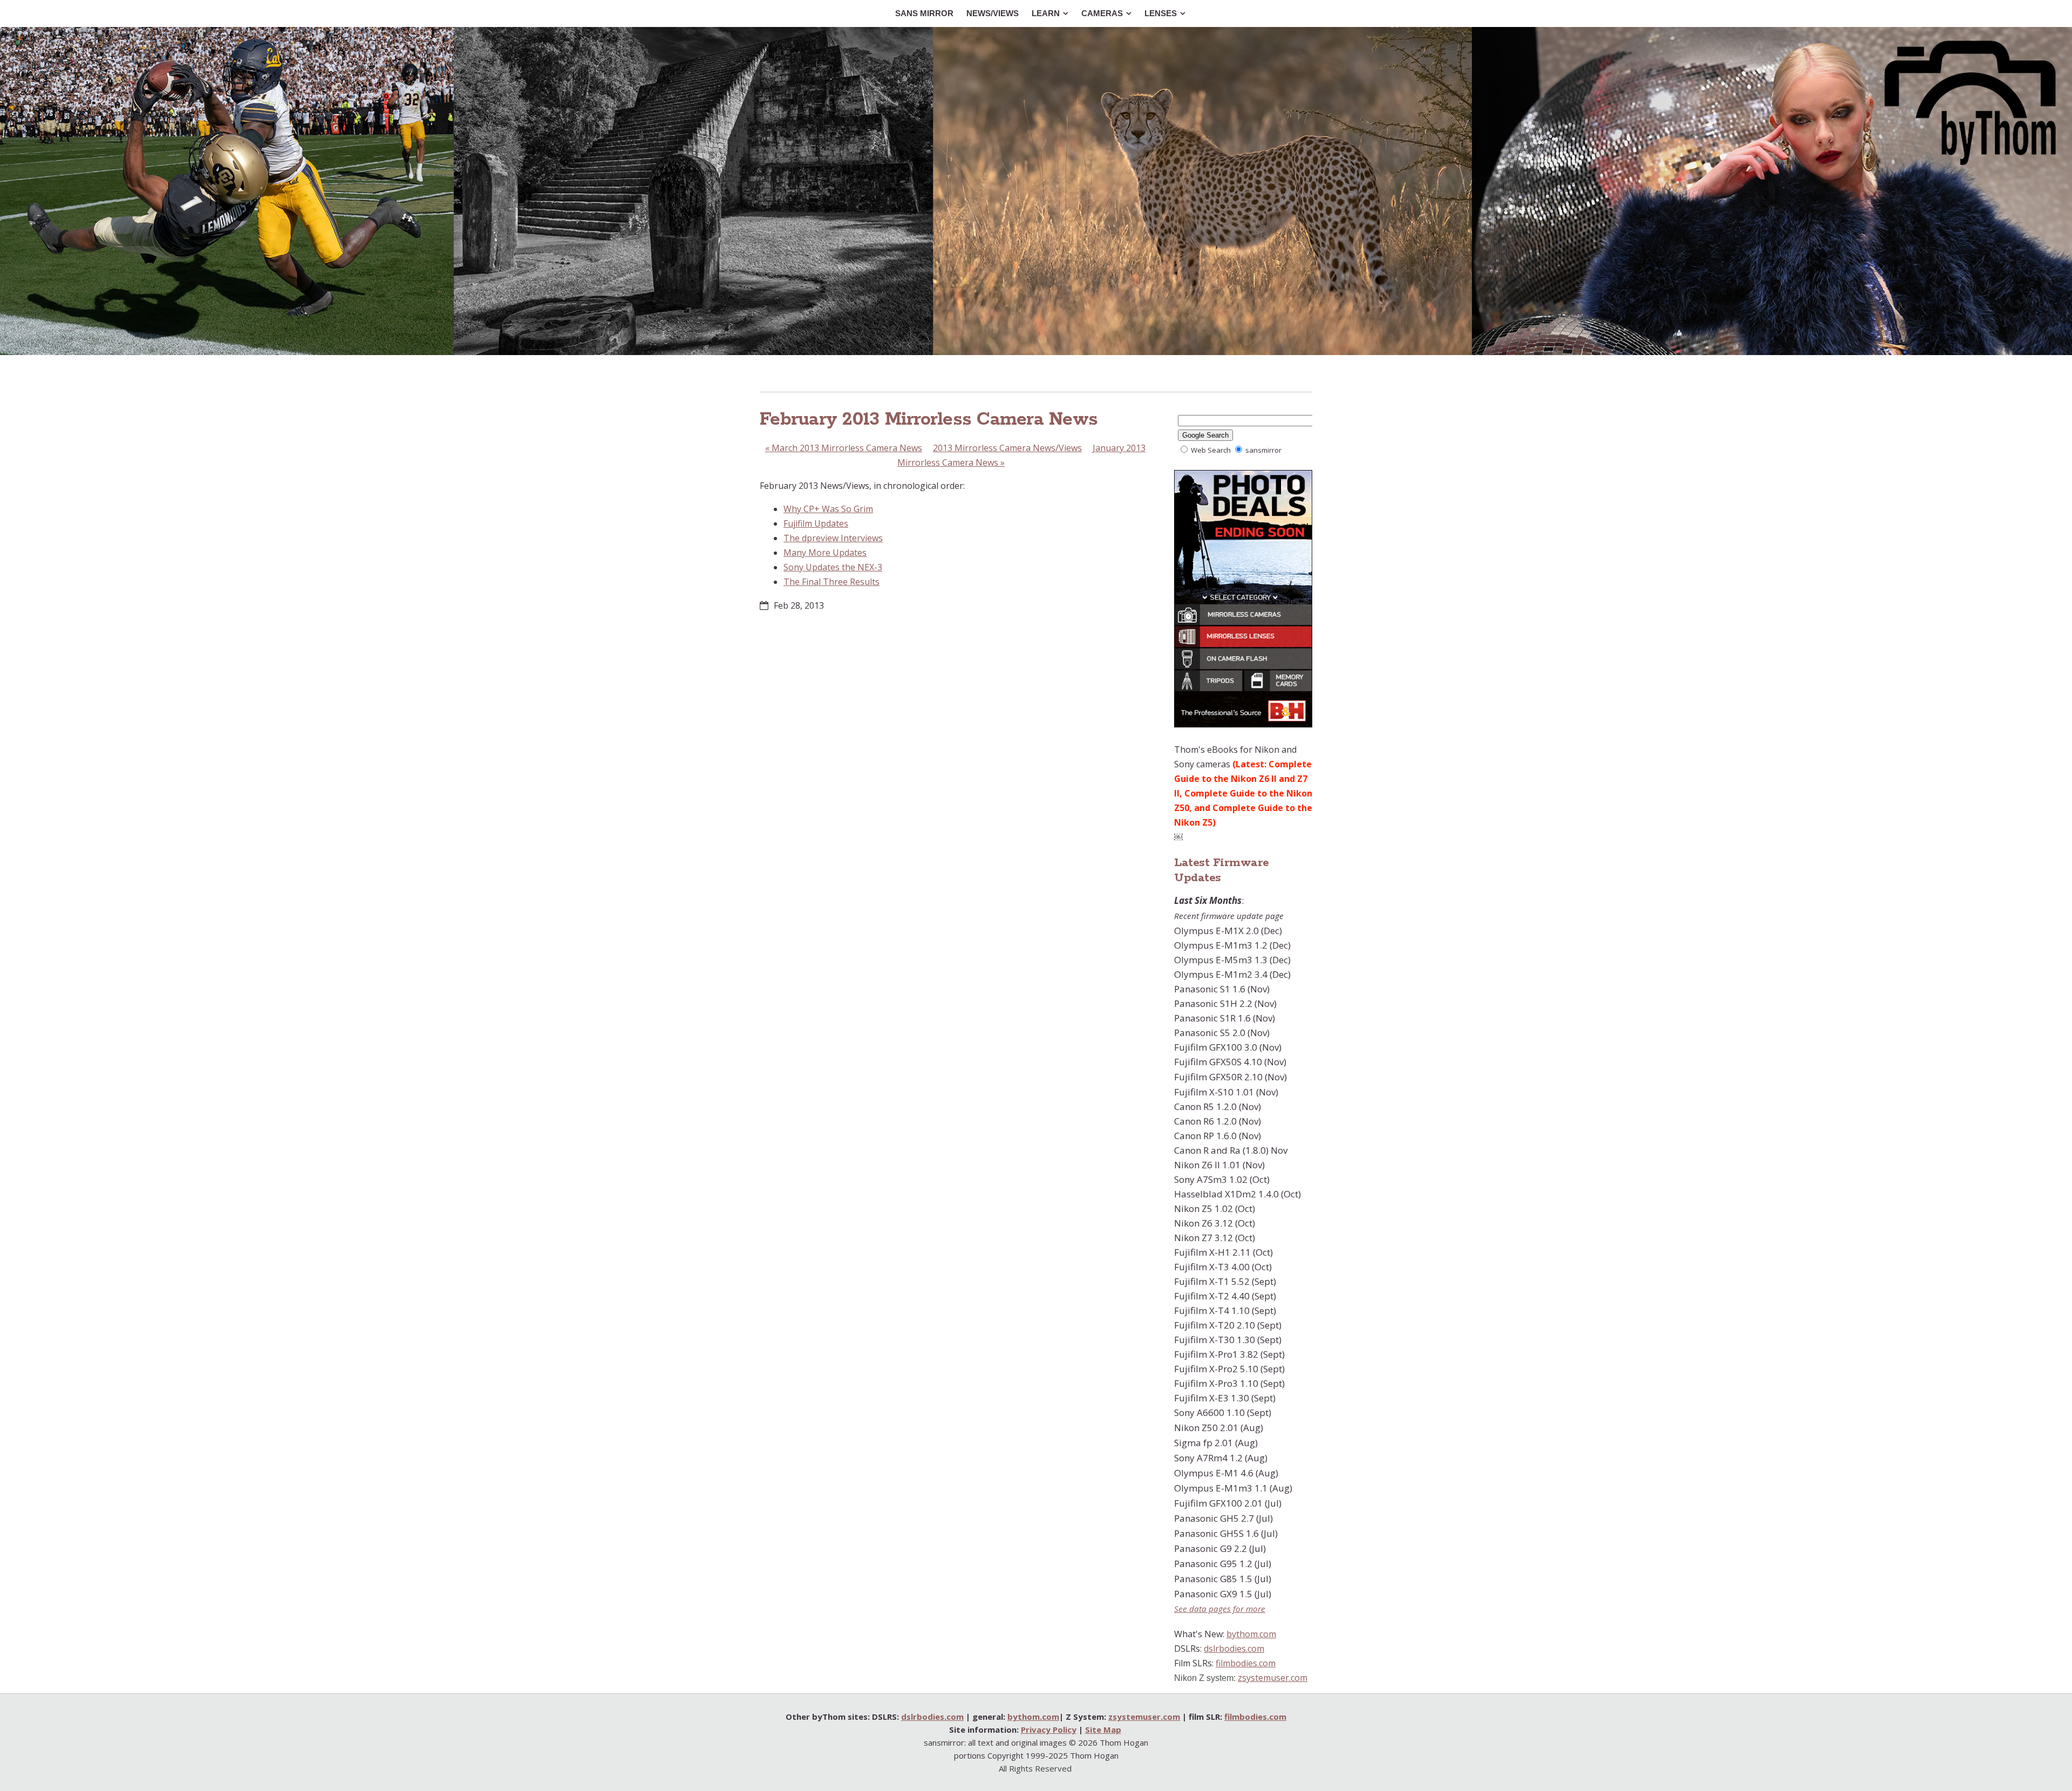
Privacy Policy (1049, 1729)
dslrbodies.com (1234, 1649)
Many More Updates (825, 553)
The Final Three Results (831, 582)
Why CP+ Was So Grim (828, 509)
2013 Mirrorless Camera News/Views (1007, 448)
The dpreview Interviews (833, 538)
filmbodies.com (1246, 1663)
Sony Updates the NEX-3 (833, 567)
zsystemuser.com (1273, 1678)
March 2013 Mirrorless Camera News (844, 448)
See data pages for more (1220, 1609)
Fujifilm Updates (816, 523)
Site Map (1103, 1729)
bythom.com (1251, 1634)
